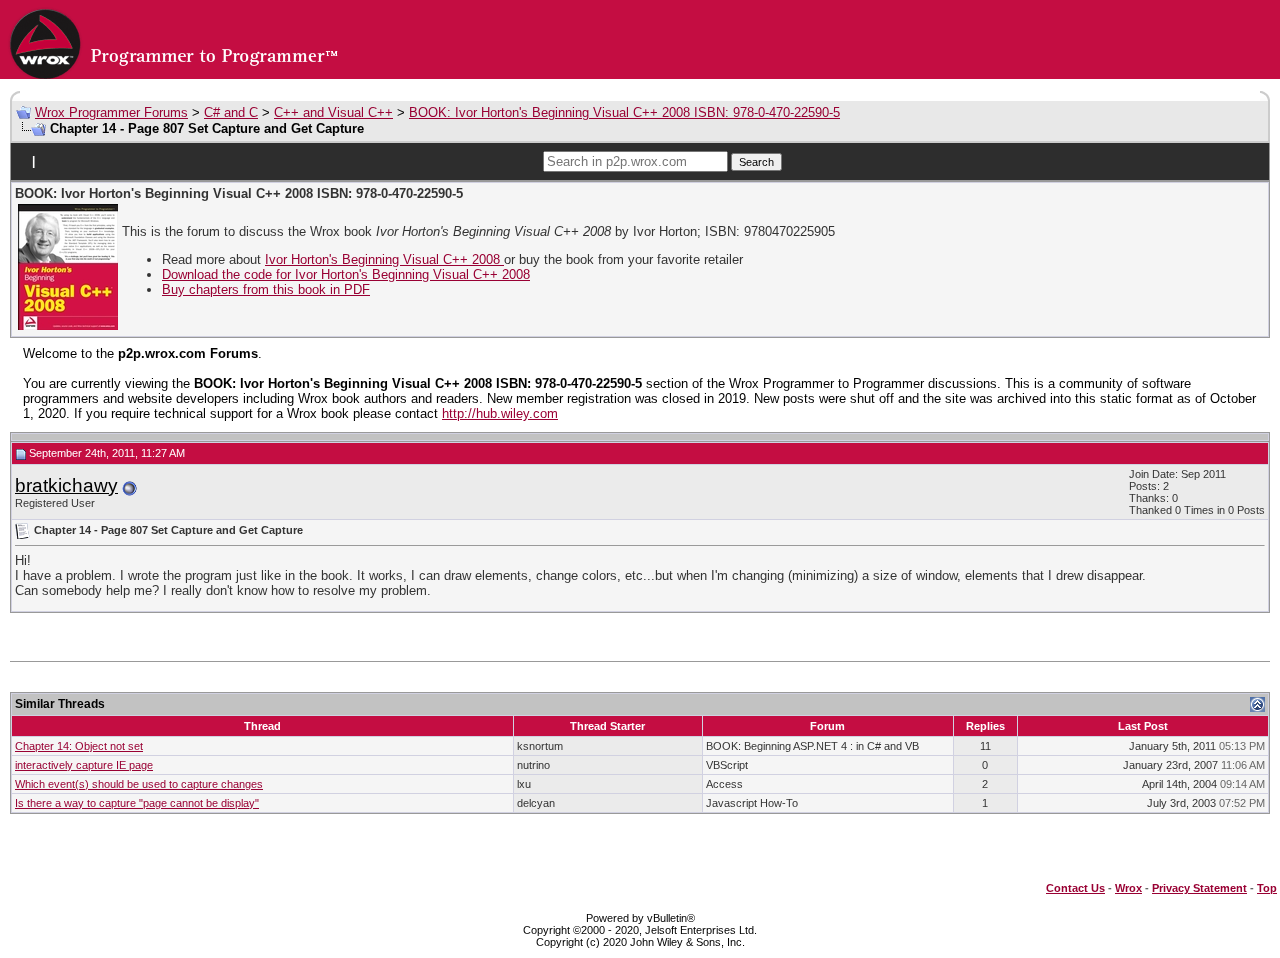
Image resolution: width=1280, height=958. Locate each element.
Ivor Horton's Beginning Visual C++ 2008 (384, 259)
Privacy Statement (1199, 888)
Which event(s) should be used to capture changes (139, 784)
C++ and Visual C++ (333, 112)
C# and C (231, 112)
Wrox (1128, 888)
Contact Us (1075, 888)
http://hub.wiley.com (500, 413)
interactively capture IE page (84, 765)
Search (756, 162)
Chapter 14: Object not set (79, 746)
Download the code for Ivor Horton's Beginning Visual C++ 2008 (346, 274)
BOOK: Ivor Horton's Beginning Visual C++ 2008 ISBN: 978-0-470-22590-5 (624, 112)
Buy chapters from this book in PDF (266, 289)
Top (1267, 888)
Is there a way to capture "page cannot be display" (137, 803)
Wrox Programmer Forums (111, 112)
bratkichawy (66, 485)
